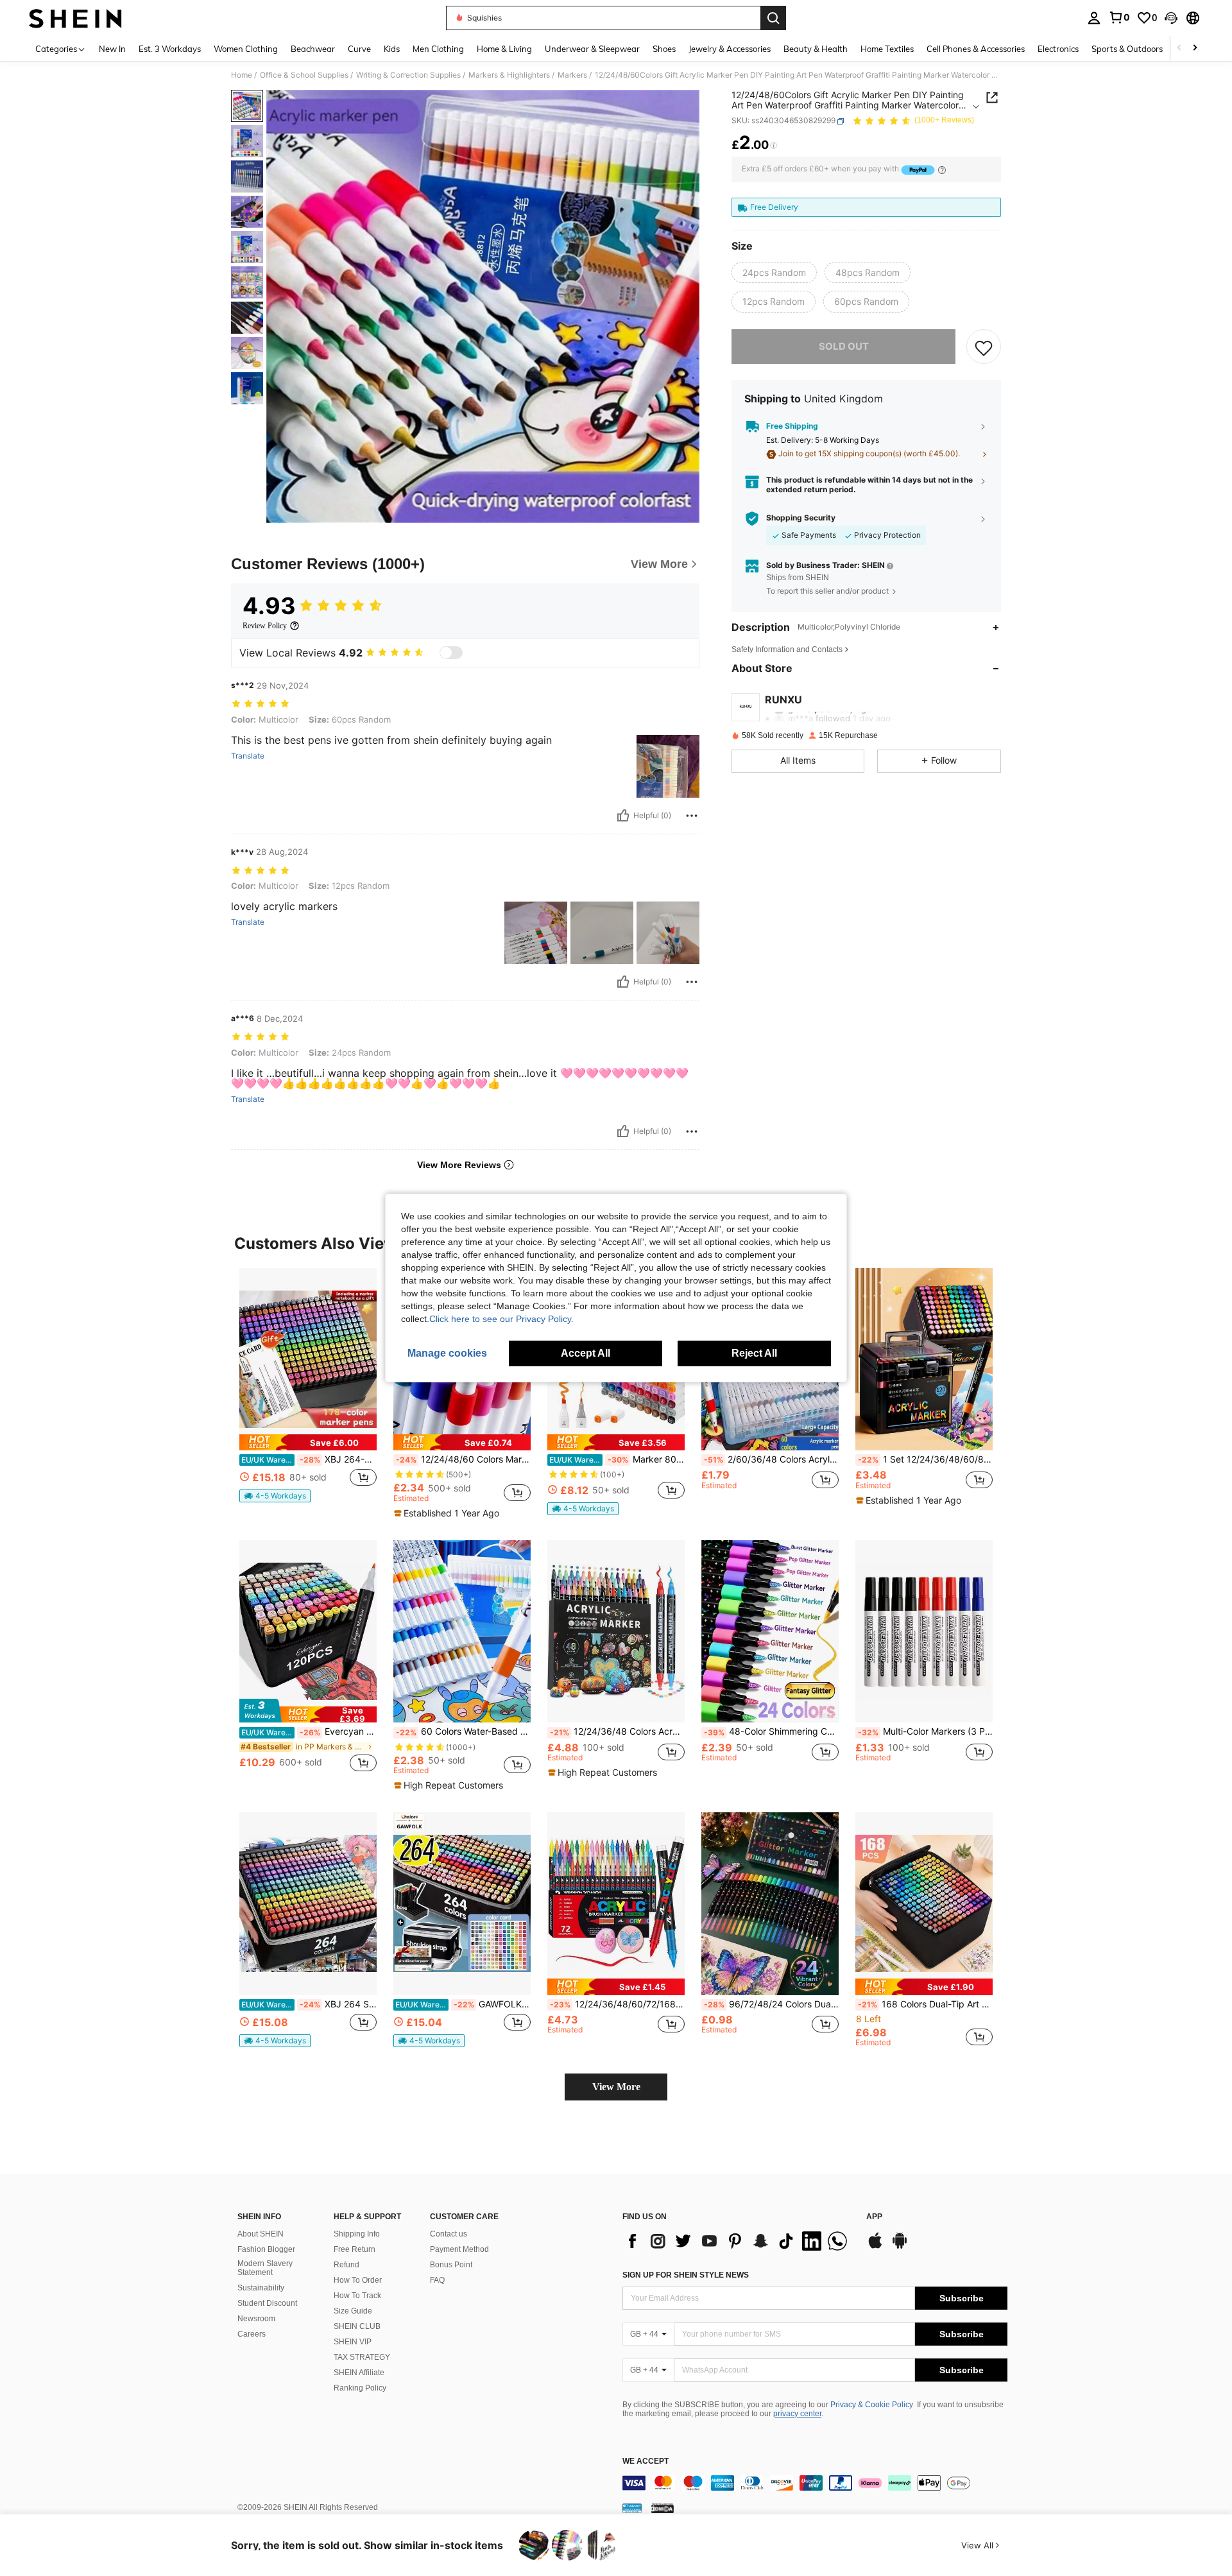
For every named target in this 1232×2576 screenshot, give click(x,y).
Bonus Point (451, 2265)
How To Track (357, 2296)
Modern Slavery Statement (265, 2268)
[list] (738, 2241)
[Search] (773, 18)
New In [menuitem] (112, 49)
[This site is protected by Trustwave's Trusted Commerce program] (632, 2508)
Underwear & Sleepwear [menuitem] (592, 49)
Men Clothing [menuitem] (438, 49)
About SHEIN (261, 2234)
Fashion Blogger (266, 2249)
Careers (252, 2334)
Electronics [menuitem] (1058, 49)
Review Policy (265, 626)
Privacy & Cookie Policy (872, 2405)
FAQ (437, 2280)
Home (242, 75)
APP (874, 2217)
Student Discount (267, 2303)
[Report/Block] (692, 816)
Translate (248, 756)
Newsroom (256, 2319)
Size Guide (353, 2311)
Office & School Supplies (304, 75)
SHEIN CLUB (357, 2326)
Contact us (449, 2234)
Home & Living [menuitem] (504, 49)
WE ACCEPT (646, 2461)
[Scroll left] (1179, 48)
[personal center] (1094, 18)
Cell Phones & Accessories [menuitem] (976, 49)
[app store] (875, 2247)
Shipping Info (357, 2234)
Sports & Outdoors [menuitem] (1127, 49)
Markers (572, 75)
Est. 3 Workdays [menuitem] (170, 49)
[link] (1119, 17)
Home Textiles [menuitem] (887, 49)
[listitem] (308, 1391)
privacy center (797, 2414)
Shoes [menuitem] (664, 49)
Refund (346, 2265)
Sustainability (261, 2288)
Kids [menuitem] (392, 49)
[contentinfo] (815, 2483)
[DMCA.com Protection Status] (663, 2508)
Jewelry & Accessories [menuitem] (730, 49)
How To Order (358, 2280)
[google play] (900, 2247)
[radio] (774, 273)
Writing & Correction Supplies (408, 75)
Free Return (355, 2249)
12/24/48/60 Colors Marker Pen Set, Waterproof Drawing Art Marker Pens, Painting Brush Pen (463, 1459)
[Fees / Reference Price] (774, 146)
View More (616, 2087)
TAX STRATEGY (362, 2357)
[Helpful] (623, 816)
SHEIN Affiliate (359, 2373)
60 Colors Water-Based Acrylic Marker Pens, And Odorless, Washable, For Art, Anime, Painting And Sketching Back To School (463, 1731)
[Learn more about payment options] (942, 170)
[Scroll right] (1195, 48)
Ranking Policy (360, 2388)
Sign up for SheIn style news (686, 2275)
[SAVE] (984, 347)
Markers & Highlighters (509, 75)
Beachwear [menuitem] (313, 49)
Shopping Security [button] (801, 519)
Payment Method (459, 2249)
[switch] (451, 653)
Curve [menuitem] (359, 49)
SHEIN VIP (353, 2342)
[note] (308, 1442)
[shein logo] (75, 18)
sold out (844, 347)
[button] (1171, 18)
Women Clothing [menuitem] (246, 49)
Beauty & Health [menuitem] (816, 49)
